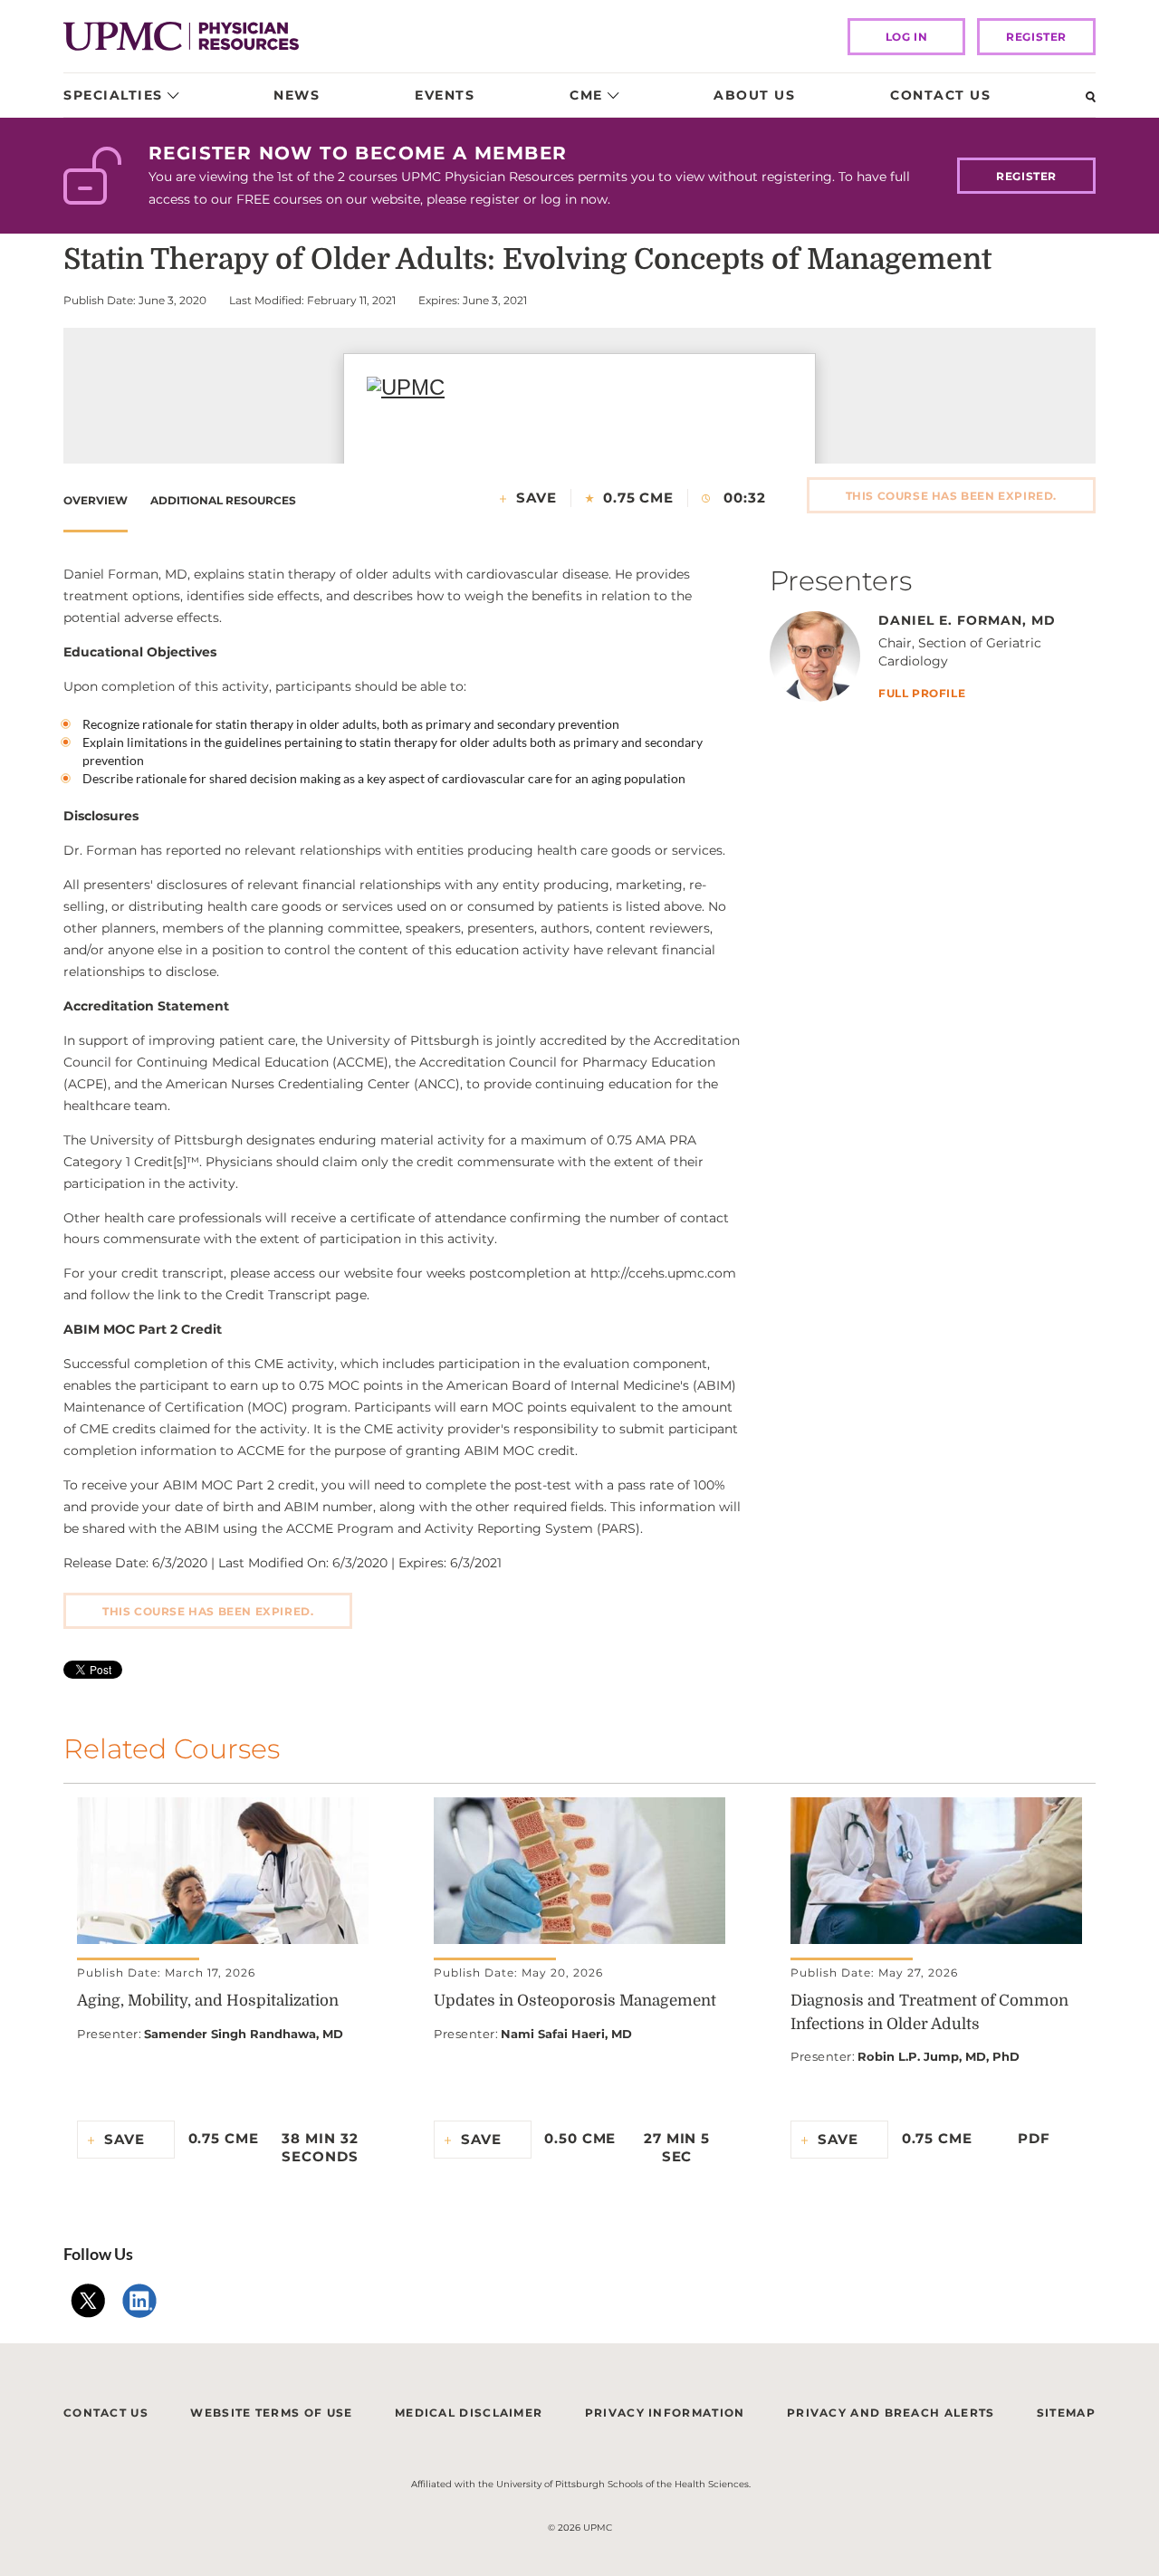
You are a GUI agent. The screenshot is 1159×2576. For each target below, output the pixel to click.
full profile (922, 694)
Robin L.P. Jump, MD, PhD (939, 2056)
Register (1036, 37)
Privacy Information (665, 2413)
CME (586, 95)
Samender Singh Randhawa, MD (244, 2034)
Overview (96, 500)
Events (445, 95)
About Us (754, 95)
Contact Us (940, 95)
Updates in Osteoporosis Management (575, 2001)
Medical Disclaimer (469, 2413)
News (297, 95)
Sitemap (1066, 2413)
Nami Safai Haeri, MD (566, 2034)
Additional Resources (223, 500)
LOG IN (907, 37)
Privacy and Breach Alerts (891, 2413)
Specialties (113, 95)
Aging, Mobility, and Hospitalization (208, 2001)
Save (536, 498)
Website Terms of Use (271, 2413)
